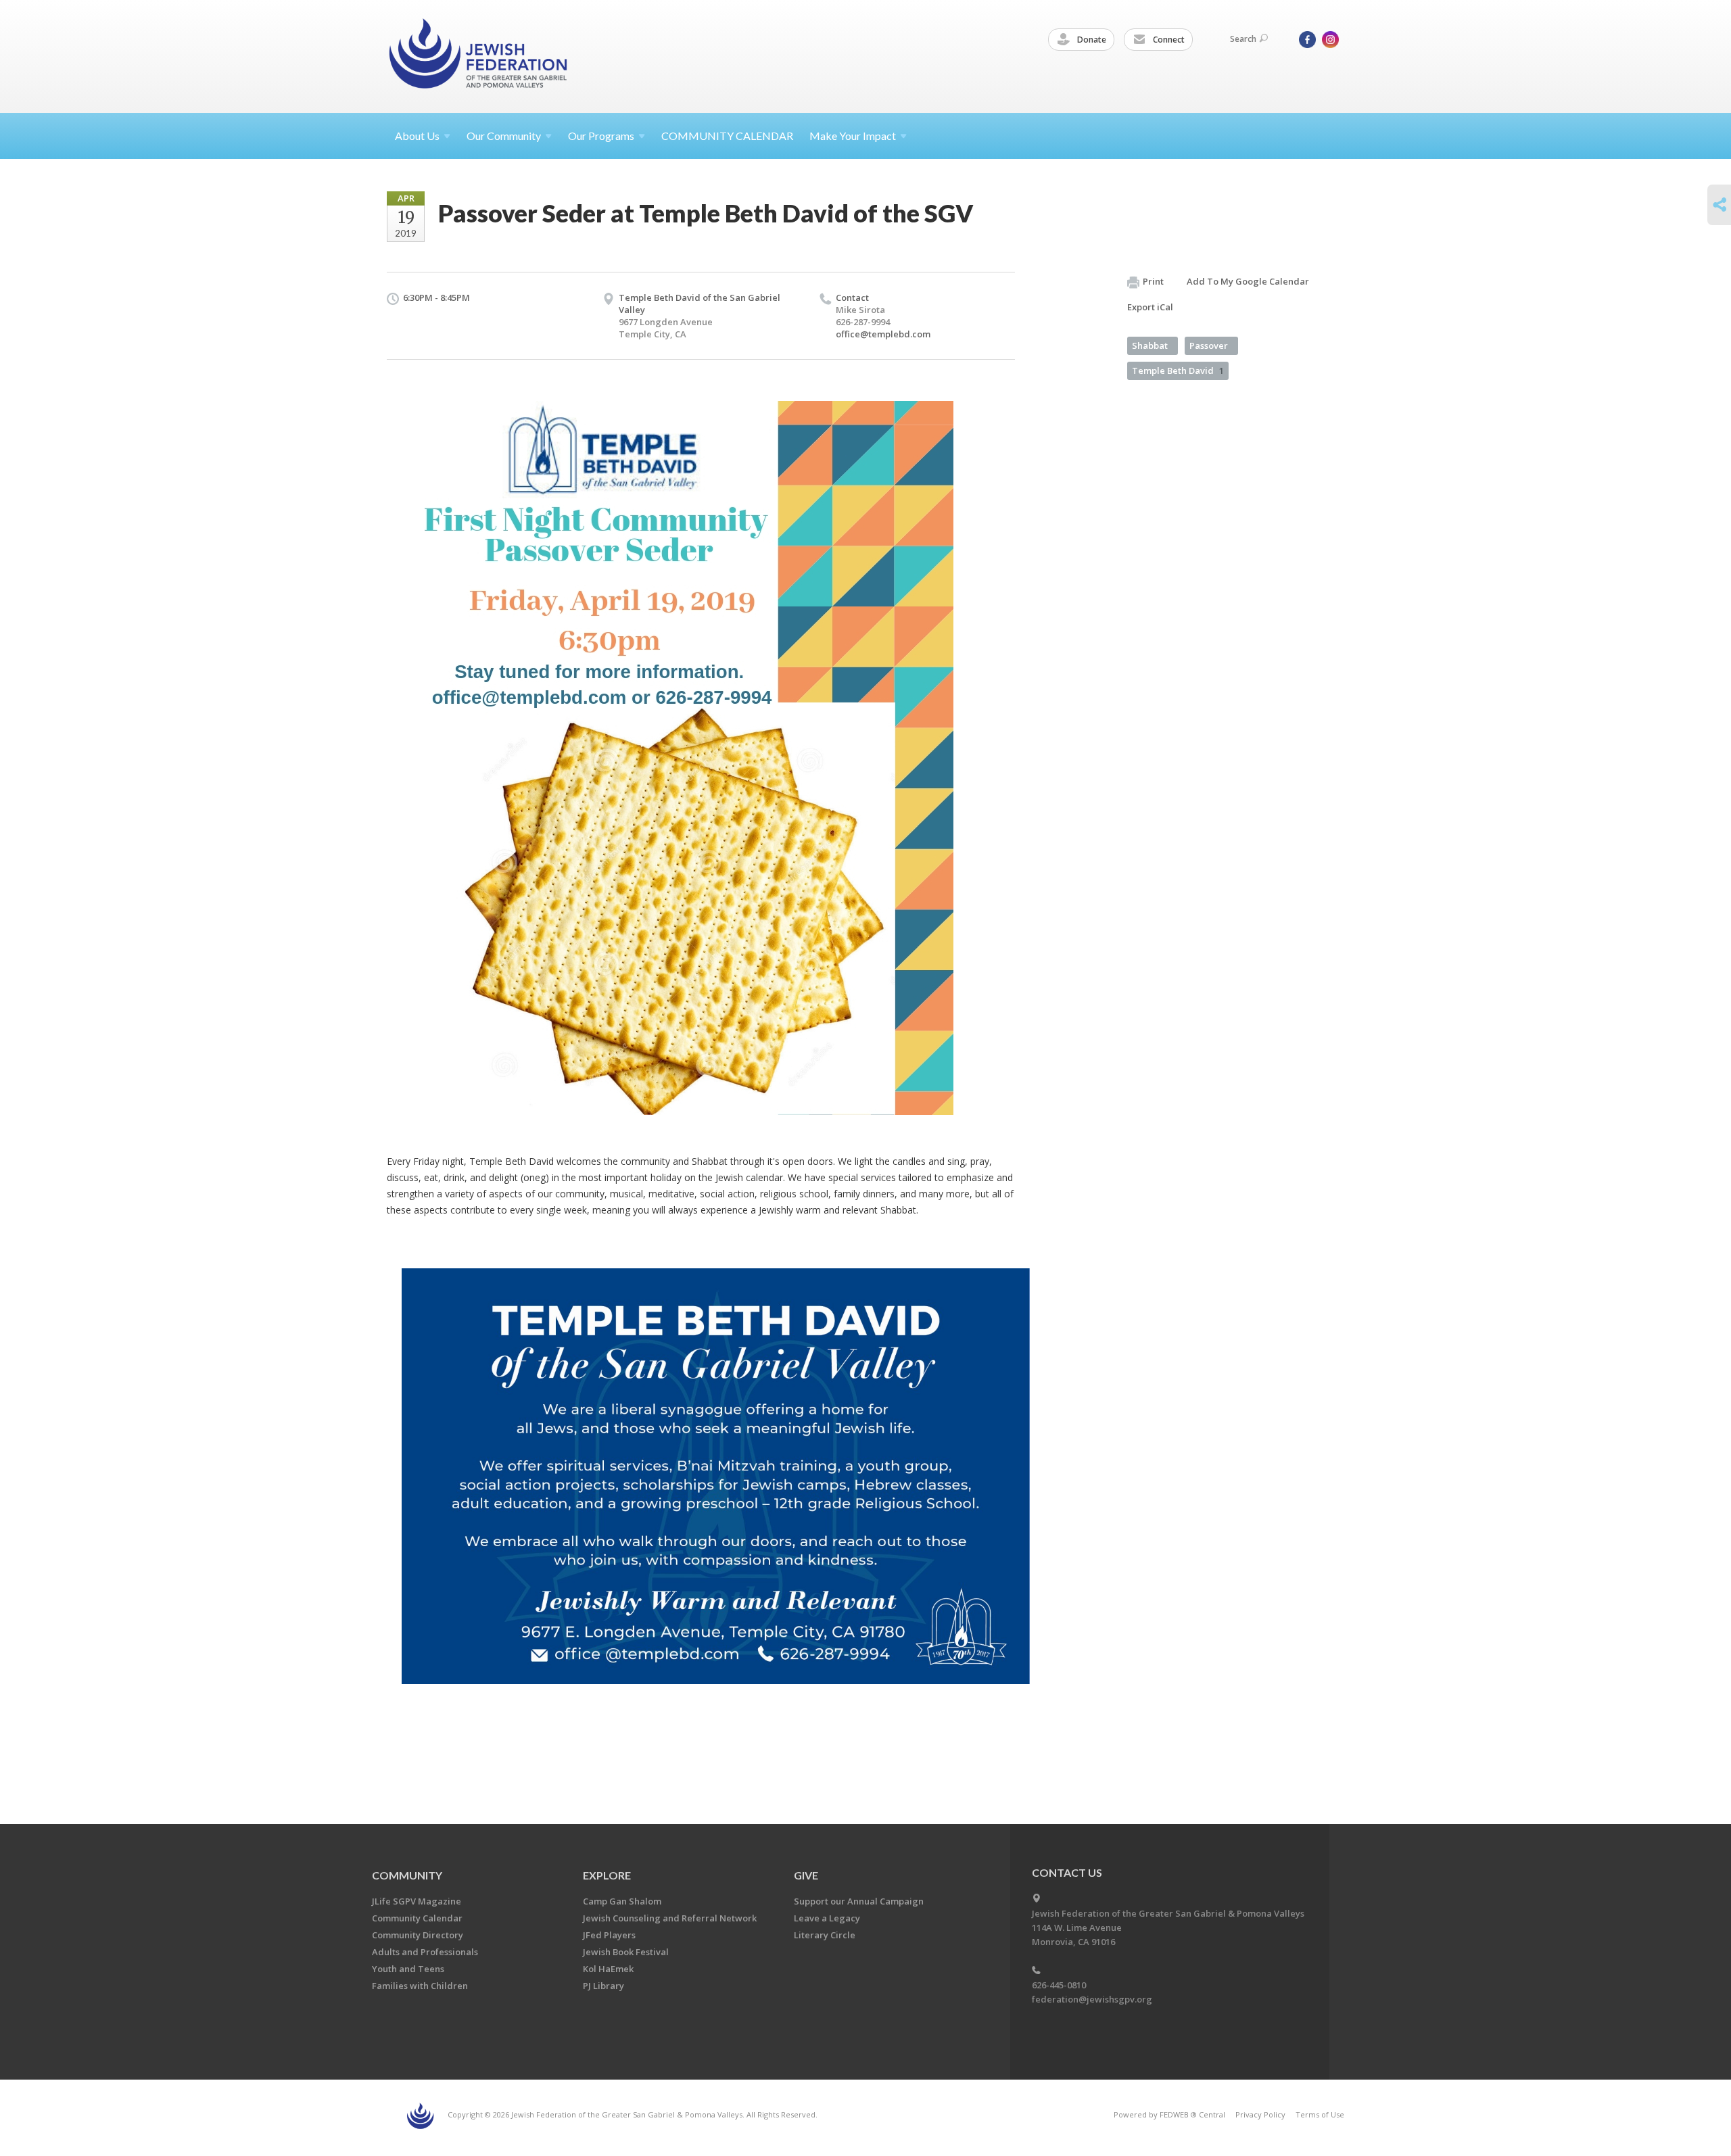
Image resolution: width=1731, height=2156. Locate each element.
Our (601, 136)
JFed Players (609, 1935)
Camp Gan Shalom (622, 1901)
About (417, 136)
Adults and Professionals (425, 1952)
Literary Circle (825, 1935)
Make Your (853, 136)
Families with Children (420, 1986)
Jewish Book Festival (626, 1952)
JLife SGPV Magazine (417, 1901)
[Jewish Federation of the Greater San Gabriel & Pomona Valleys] (479, 56)
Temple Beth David (1178, 370)
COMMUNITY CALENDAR (727, 136)
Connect (1168, 40)
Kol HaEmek (608, 1969)
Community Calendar (417, 1918)
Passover (1209, 345)
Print (1153, 281)
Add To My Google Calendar (1248, 281)
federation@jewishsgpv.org (1092, 1999)
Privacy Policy (1260, 2114)
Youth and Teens (408, 1969)
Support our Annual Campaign (859, 1901)
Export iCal (1150, 307)
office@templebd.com (883, 334)
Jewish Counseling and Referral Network (670, 1918)
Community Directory (418, 1935)
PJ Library (603, 1986)
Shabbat (1150, 345)
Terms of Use (1320, 2114)
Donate (1091, 40)
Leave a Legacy (827, 1918)
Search (1243, 39)
